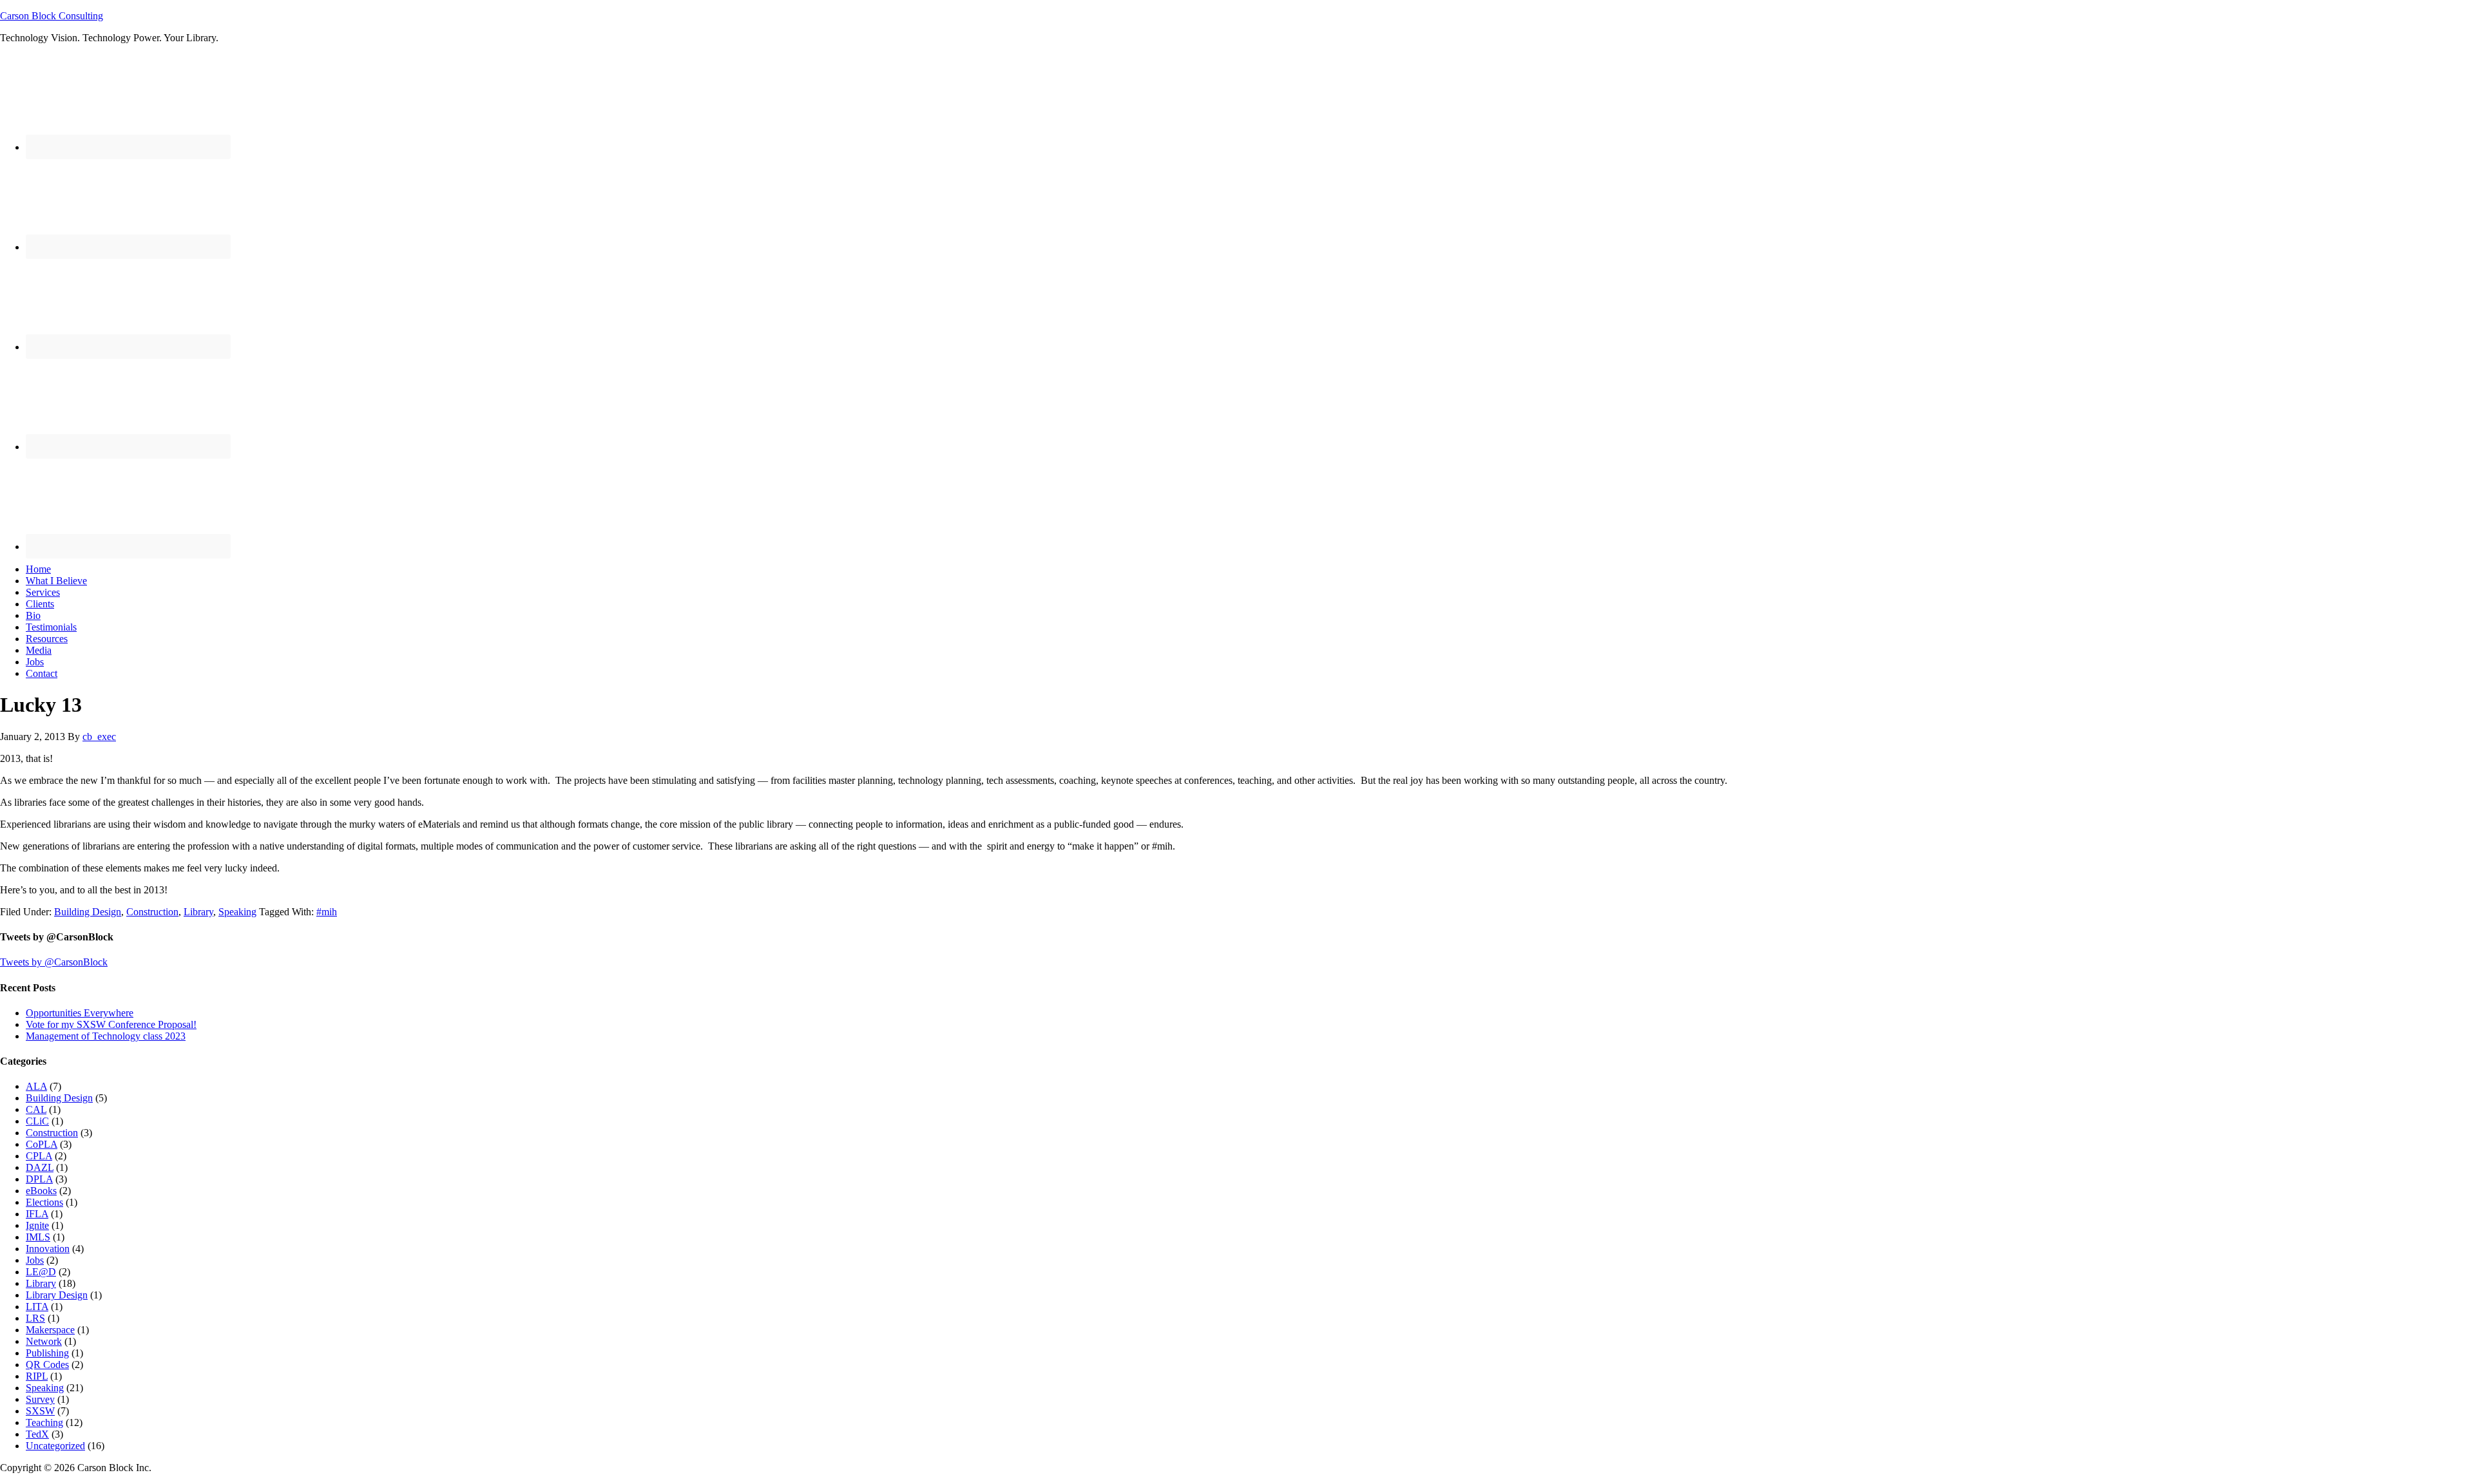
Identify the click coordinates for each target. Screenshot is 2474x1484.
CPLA (39, 1156)
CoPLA (42, 1144)
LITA (37, 1307)
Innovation (48, 1249)
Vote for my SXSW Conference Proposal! (111, 1024)
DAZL (40, 1167)
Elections (44, 1202)
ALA (36, 1086)
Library (198, 912)
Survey (40, 1399)
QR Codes (47, 1365)
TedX (37, 1434)
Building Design (88, 912)
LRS (35, 1318)
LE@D (41, 1272)
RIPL (37, 1376)
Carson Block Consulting (52, 16)
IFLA (37, 1214)
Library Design (57, 1295)
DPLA (39, 1179)
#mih (327, 912)
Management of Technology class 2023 (106, 1036)
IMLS (38, 1237)
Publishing (47, 1353)
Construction (152, 912)
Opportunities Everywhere (80, 1013)
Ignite (37, 1225)
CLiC (37, 1121)
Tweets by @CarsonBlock (54, 962)
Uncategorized (55, 1446)
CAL (36, 1109)
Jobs (35, 1260)
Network (44, 1341)
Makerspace (50, 1330)
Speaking (237, 912)
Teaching (44, 1422)
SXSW (40, 1411)
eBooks (41, 1191)
